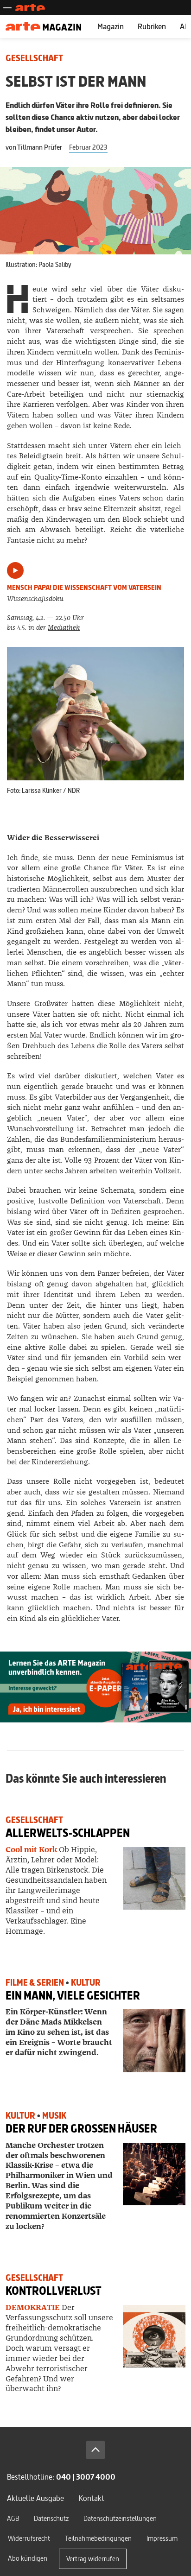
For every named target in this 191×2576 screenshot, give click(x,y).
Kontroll (54, 2291)
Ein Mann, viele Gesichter (73, 1996)
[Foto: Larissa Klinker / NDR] (95, 713)
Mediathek (64, 628)
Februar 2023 (88, 147)
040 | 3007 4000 (86, 2477)
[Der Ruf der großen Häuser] (154, 2174)
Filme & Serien (35, 1983)
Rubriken (152, 26)
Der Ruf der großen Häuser (81, 2129)
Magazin (111, 26)
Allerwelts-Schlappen (68, 1833)
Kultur (86, 1983)
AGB (13, 2518)
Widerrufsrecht (29, 2538)
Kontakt (92, 2498)
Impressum (162, 2538)
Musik (54, 2116)
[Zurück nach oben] (95, 2450)
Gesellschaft (34, 58)
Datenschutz (51, 2518)
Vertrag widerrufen (93, 2559)
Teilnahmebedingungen (98, 2538)
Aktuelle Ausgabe (35, 2498)
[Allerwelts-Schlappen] (154, 1878)
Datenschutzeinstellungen (120, 2518)
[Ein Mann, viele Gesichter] (154, 2041)
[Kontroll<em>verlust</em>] (154, 2336)
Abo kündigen (28, 2558)
